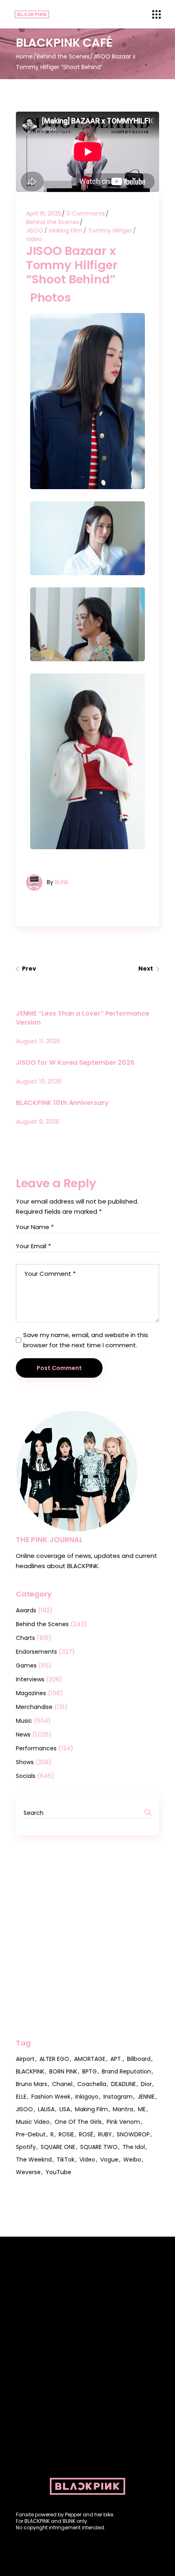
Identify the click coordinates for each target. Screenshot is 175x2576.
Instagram (118, 2097)
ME (142, 2109)
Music (24, 1721)
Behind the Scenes (63, 56)
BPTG (90, 2071)
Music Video (33, 2122)
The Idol (134, 2147)
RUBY (105, 2134)
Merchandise (34, 1707)
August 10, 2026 (39, 1081)
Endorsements (36, 1652)
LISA (65, 2109)
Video (34, 239)
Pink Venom (123, 2122)
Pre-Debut (31, 2134)
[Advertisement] (87, 1937)
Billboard (139, 2059)
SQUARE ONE (58, 2147)
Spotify (26, 2147)
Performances (36, 1748)
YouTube (58, 2172)
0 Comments (86, 214)
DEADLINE (124, 2084)
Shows (25, 1762)
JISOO (35, 231)
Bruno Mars (32, 2084)
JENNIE (146, 2097)
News (23, 1735)
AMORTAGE (90, 2059)
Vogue (109, 2160)
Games (26, 1666)
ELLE (21, 2097)
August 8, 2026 (38, 1121)
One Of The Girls (78, 2122)
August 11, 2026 (38, 1041)
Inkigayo (87, 2097)
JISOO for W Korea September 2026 (75, 1063)
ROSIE (66, 2134)
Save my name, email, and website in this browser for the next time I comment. (86, 1340)
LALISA (46, 2109)
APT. (116, 2059)
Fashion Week (51, 2097)
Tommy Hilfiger (110, 231)
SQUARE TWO (99, 2147)
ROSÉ (86, 2134)
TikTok (66, 2160)
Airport (25, 2059)
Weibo (132, 2160)
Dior (146, 2084)
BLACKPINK (30, 2071)
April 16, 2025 (44, 214)
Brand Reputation (126, 2071)
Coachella (92, 2084)
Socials (26, 1776)
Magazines (31, 1693)
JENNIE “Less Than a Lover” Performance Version (83, 1018)
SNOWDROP (133, 2134)
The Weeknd (34, 2160)
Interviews (30, 1679)
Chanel (62, 2084)
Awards (26, 1610)
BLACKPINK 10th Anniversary (62, 1103)
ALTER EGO (54, 2059)
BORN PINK (63, 2071)
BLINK (62, 882)
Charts (25, 1638)
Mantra (123, 2109)
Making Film (66, 231)
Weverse (28, 2172)
